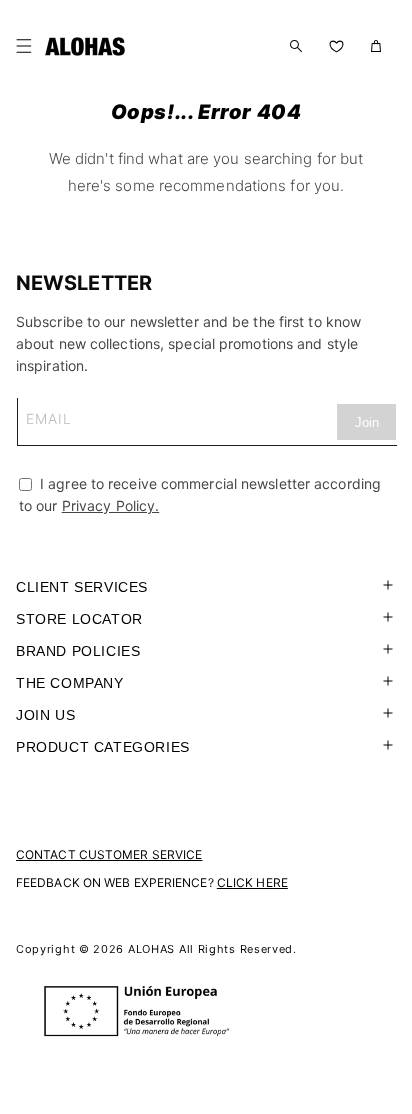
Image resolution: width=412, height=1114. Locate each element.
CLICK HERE (252, 882)
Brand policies (78, 651)
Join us (45, 715)
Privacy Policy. (111, 505)
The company (70, 683)
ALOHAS (151, 949)
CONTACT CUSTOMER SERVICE (109, 854)
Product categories (103, 747)
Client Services (82, 587)
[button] (28, 46)
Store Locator (79, 619)
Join (367, 422)
